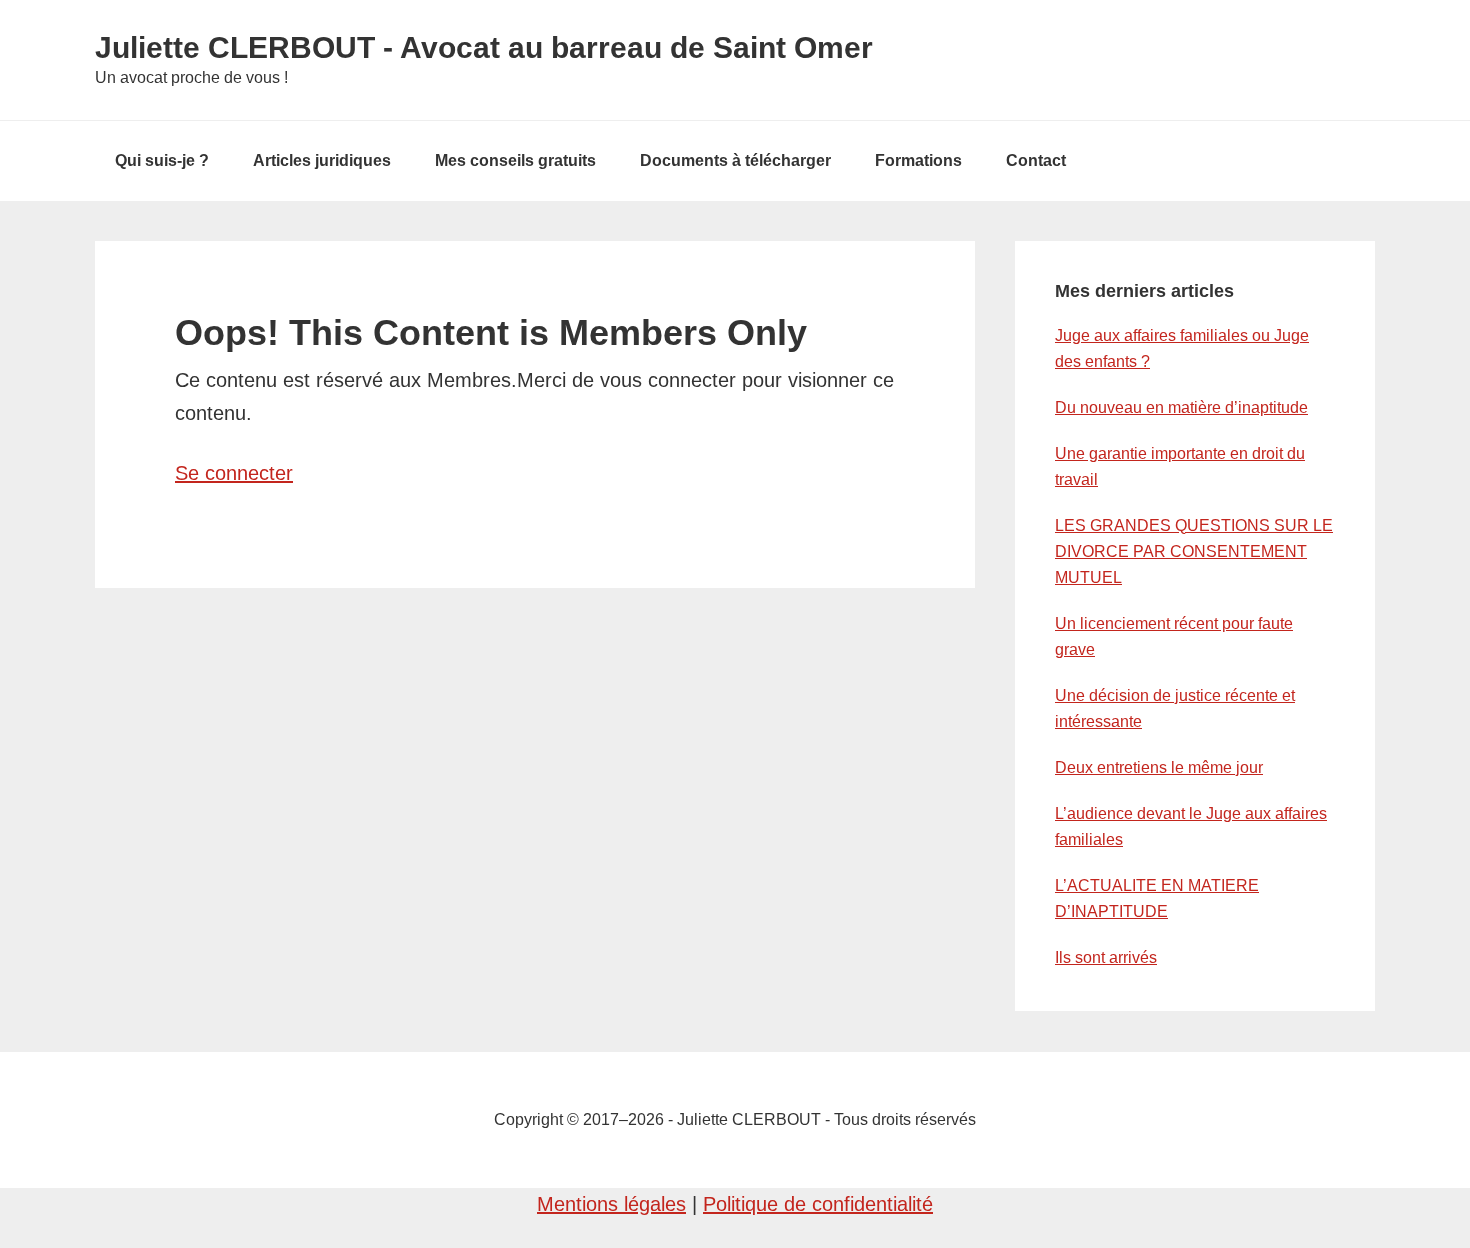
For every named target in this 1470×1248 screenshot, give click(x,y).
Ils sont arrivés (1106, 957)
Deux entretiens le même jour (1159, 767)
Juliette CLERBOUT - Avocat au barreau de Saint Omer (484, 47)
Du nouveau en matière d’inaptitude (1181, 407)
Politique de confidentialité (818, 1204)
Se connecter (234, 473)
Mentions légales (611, 1204)
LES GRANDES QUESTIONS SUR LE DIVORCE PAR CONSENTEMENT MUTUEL (1194, 551)
